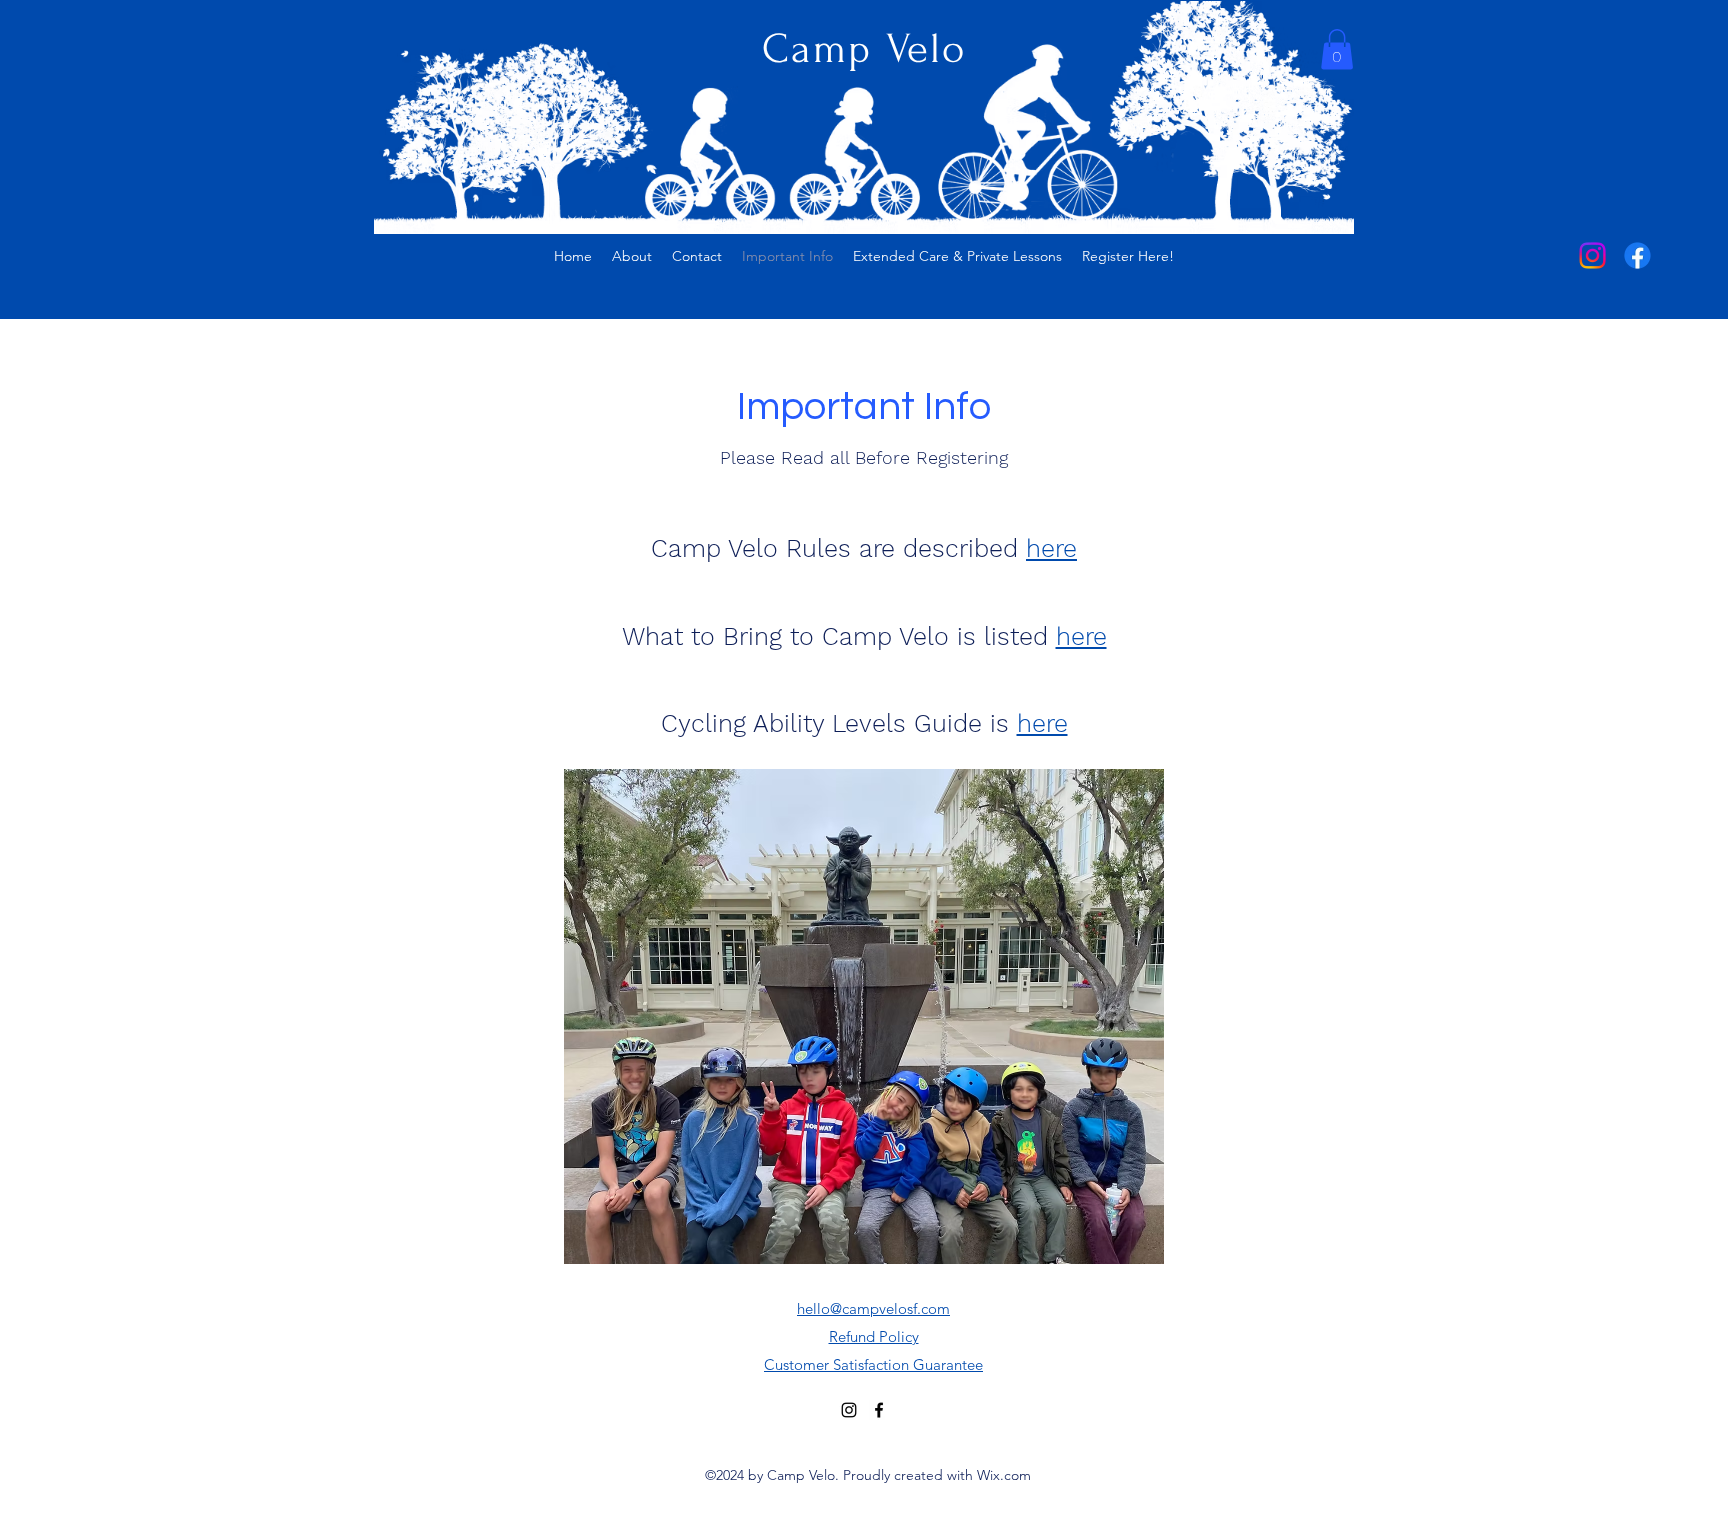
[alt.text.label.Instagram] (1592, 255)
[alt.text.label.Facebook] (1637, 255)
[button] (1337, 49)
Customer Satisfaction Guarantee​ (873, 1364)
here (1051, 548)
